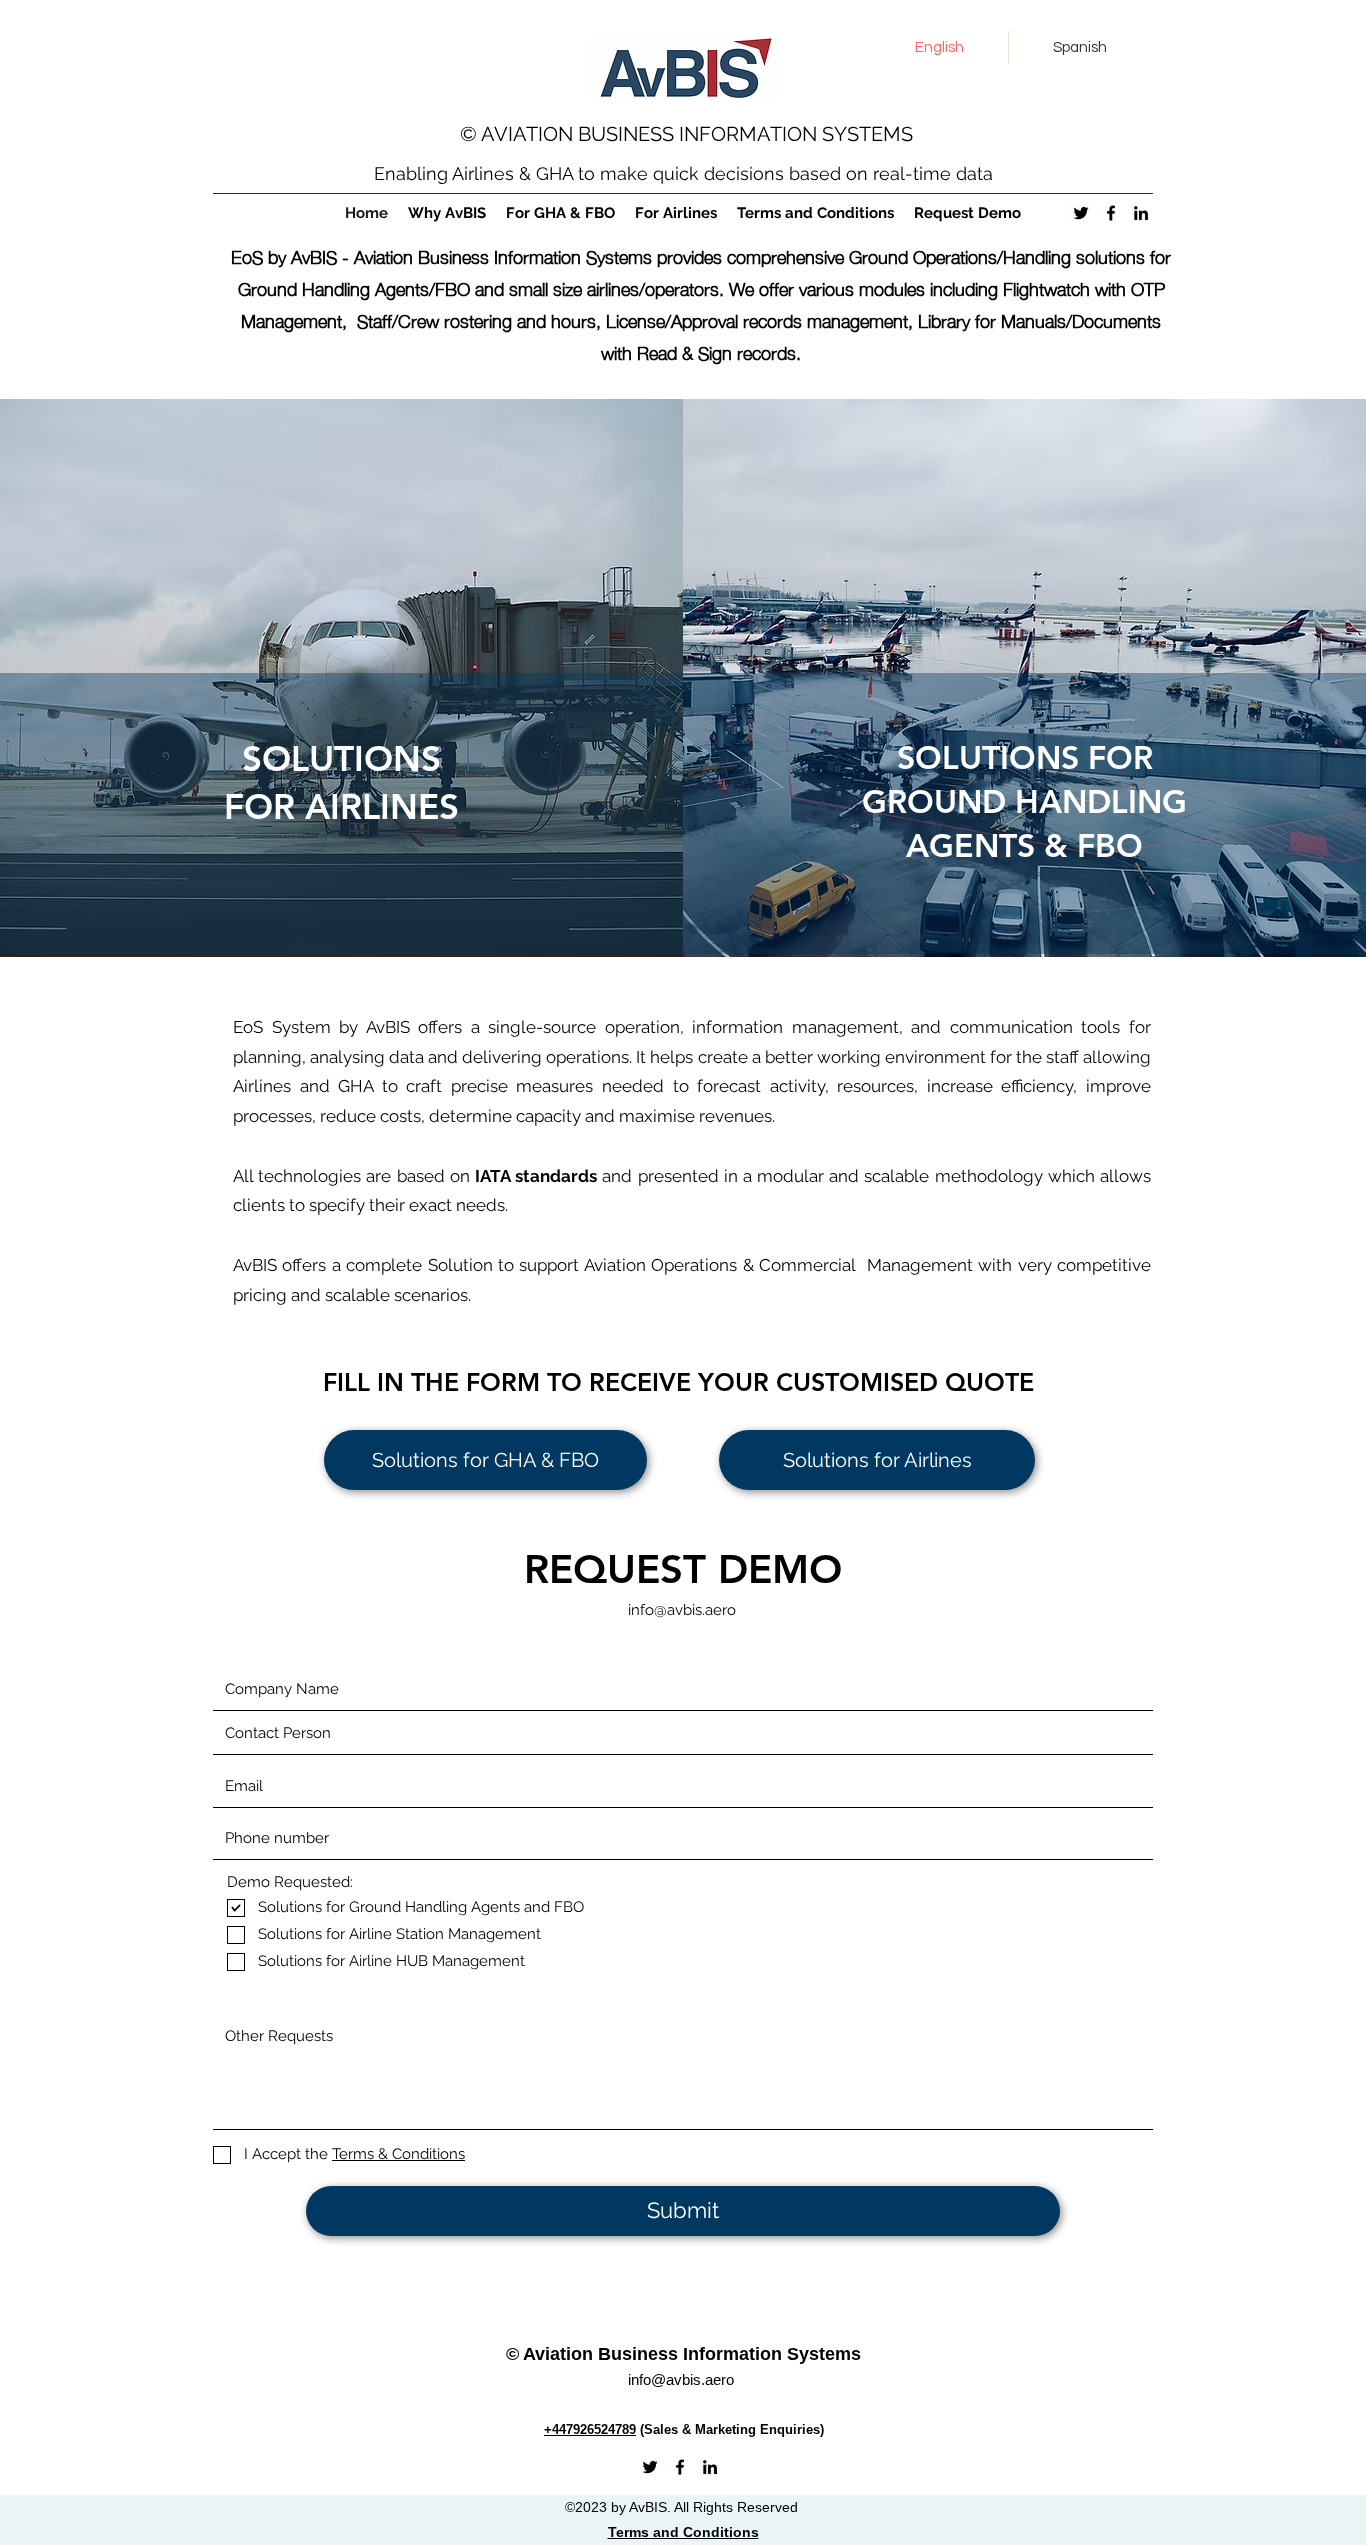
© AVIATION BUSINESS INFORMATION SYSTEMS (689, 134)
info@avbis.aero (682, 1610)
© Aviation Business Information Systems (686, 2354)
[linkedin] (1141, 213)
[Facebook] (1111, 213)
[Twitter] (1081, 213)
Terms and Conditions (683, 2532)
